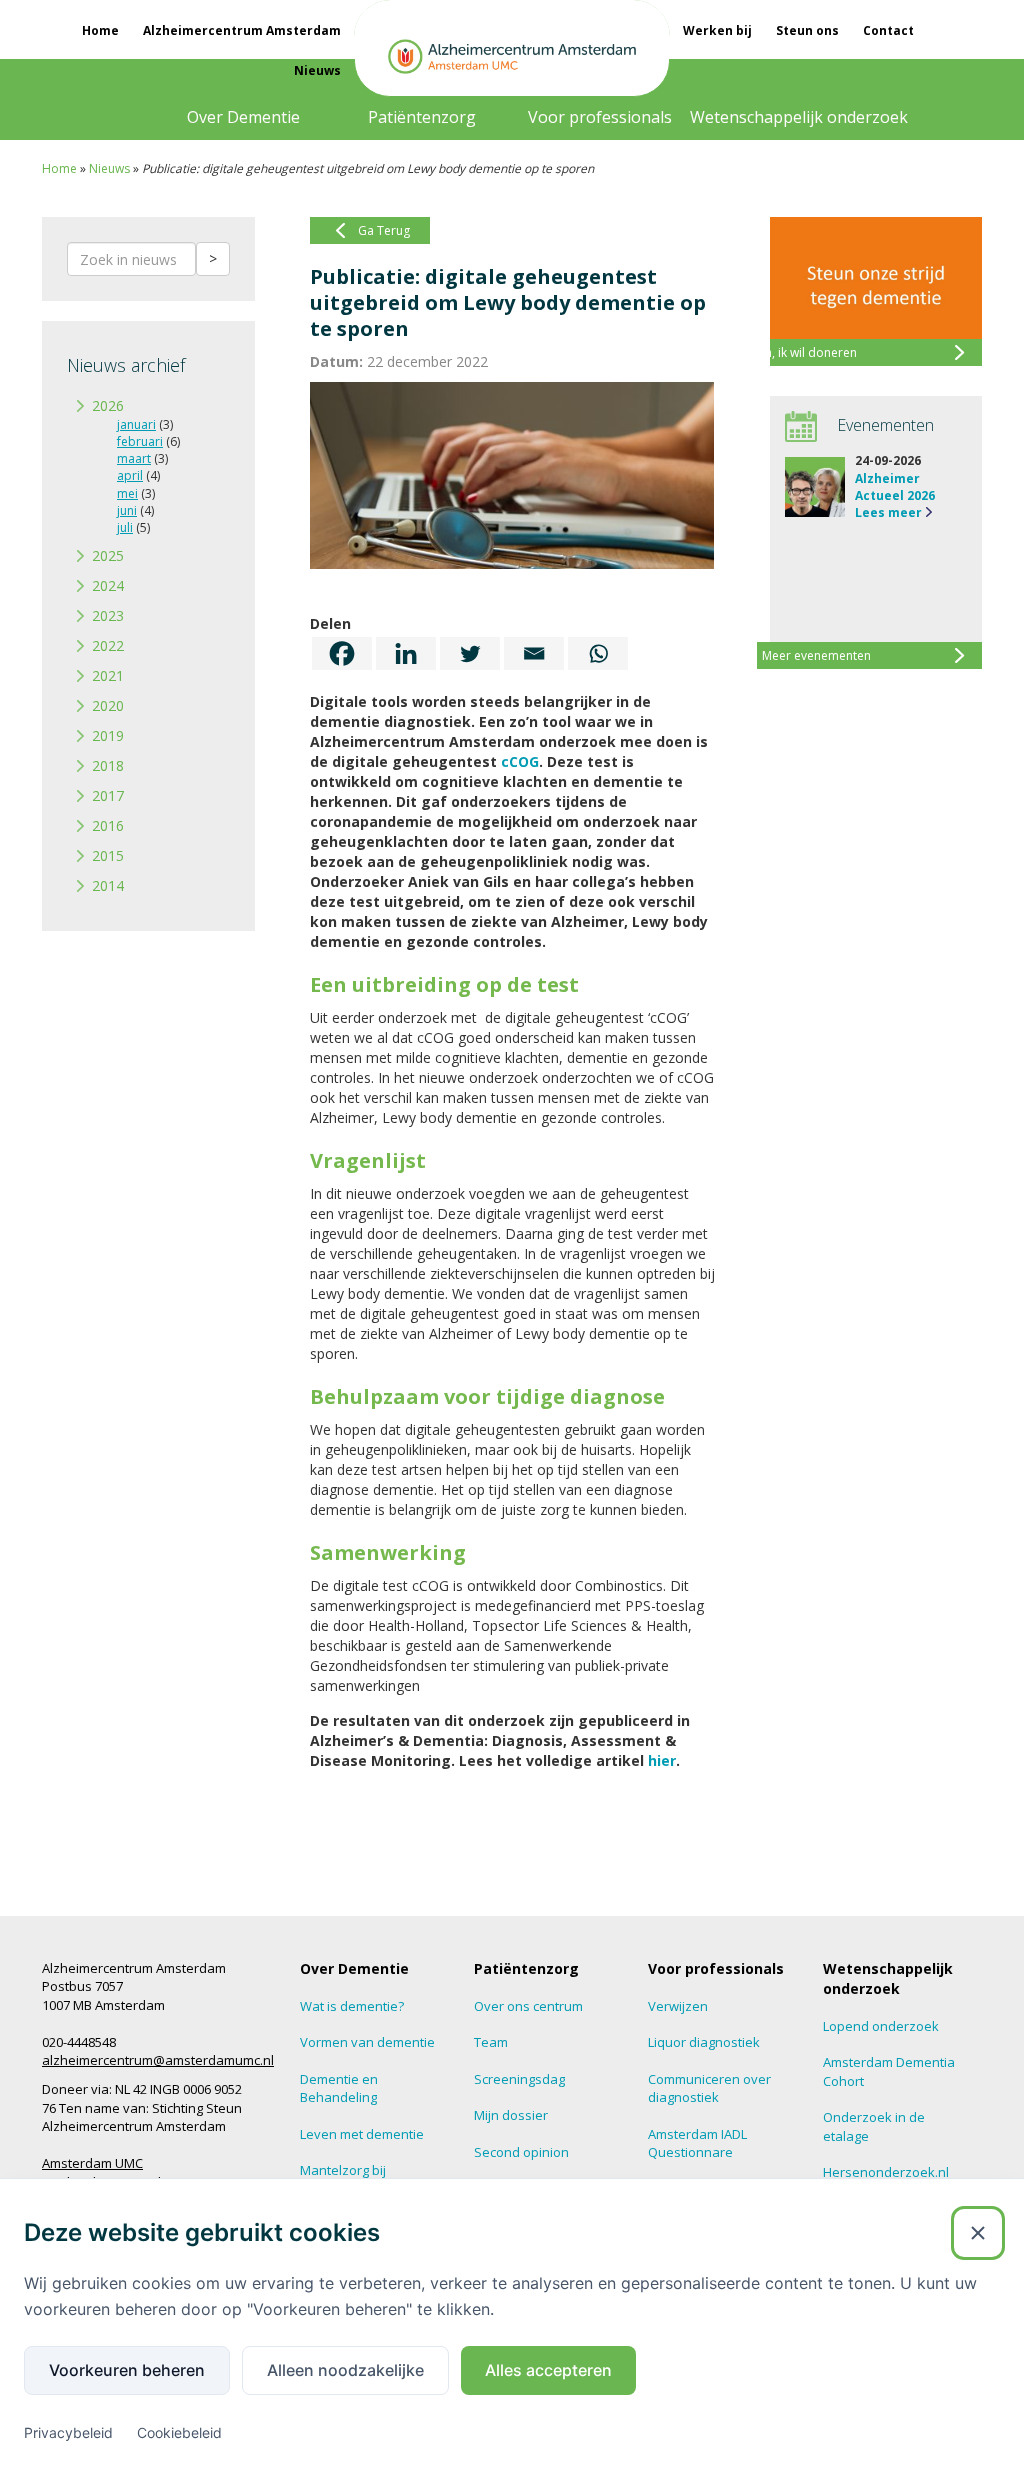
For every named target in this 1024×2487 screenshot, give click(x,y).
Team (491, 2042)
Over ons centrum (528, 2006)
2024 (108, 585)
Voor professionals (600, 117)
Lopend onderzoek (881, 2026)
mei (127, 493)
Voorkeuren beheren (127, 2370)
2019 (108, 735)
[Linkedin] (406, 653)
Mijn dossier (511, 2115)
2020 (108, 705)
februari (140, 441)
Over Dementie (243, 117)
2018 (108, 765)
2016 (108, 825)
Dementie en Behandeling (339, 2088)
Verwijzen (678, 2006)
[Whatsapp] (598, 653)
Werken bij (717, 30)
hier (662, 1760)
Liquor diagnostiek (704, 2042)
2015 (108, 855)
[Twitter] (470, 653)
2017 (108, 795)
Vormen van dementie (367, 2042)
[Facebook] (342, 653)
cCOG (520, 761)
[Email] (534, 653)
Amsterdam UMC (92, 2163)
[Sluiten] (978, 2233)
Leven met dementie (362, 2134)
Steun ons (807, 30)
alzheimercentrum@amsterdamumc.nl (158, 2060)
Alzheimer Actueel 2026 (895, 487)
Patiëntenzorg (422, 117)
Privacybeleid (68, 2432)
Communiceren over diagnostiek (709, 2088)
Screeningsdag (519, 2079)
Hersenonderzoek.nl (886, 2172)
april (130, 475)
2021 (108, 675)
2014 (108, 885)
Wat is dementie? (352, 2006)
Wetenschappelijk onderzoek (799, 117)
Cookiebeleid (179, 2432)
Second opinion (521, 2152)
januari (136, 424)
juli (125, 527)
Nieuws (317, 70)
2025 (108, 555)
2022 (108, 645)
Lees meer (888, 512)
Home (100, 30)
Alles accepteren (548, 2370)
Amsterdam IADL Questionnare (697, 2143)
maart (134, 458)
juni (127, 510)
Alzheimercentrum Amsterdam (242, 30)
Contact (888, 30)
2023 (108, 615)
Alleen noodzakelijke (345, 2370)
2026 (108, 405)
